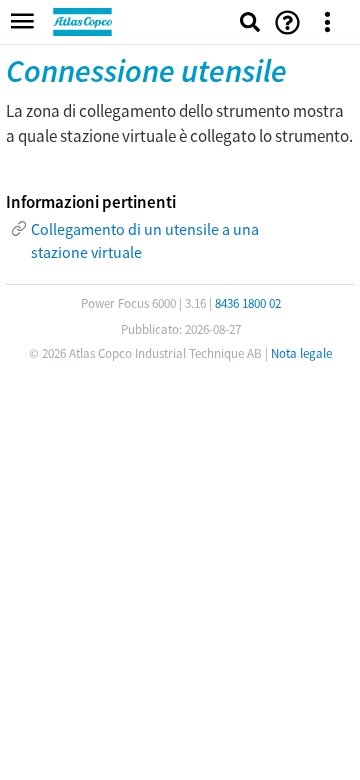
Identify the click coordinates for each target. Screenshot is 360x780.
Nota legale (301, 353)
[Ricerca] (250, 22)
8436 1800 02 (248, 303)
